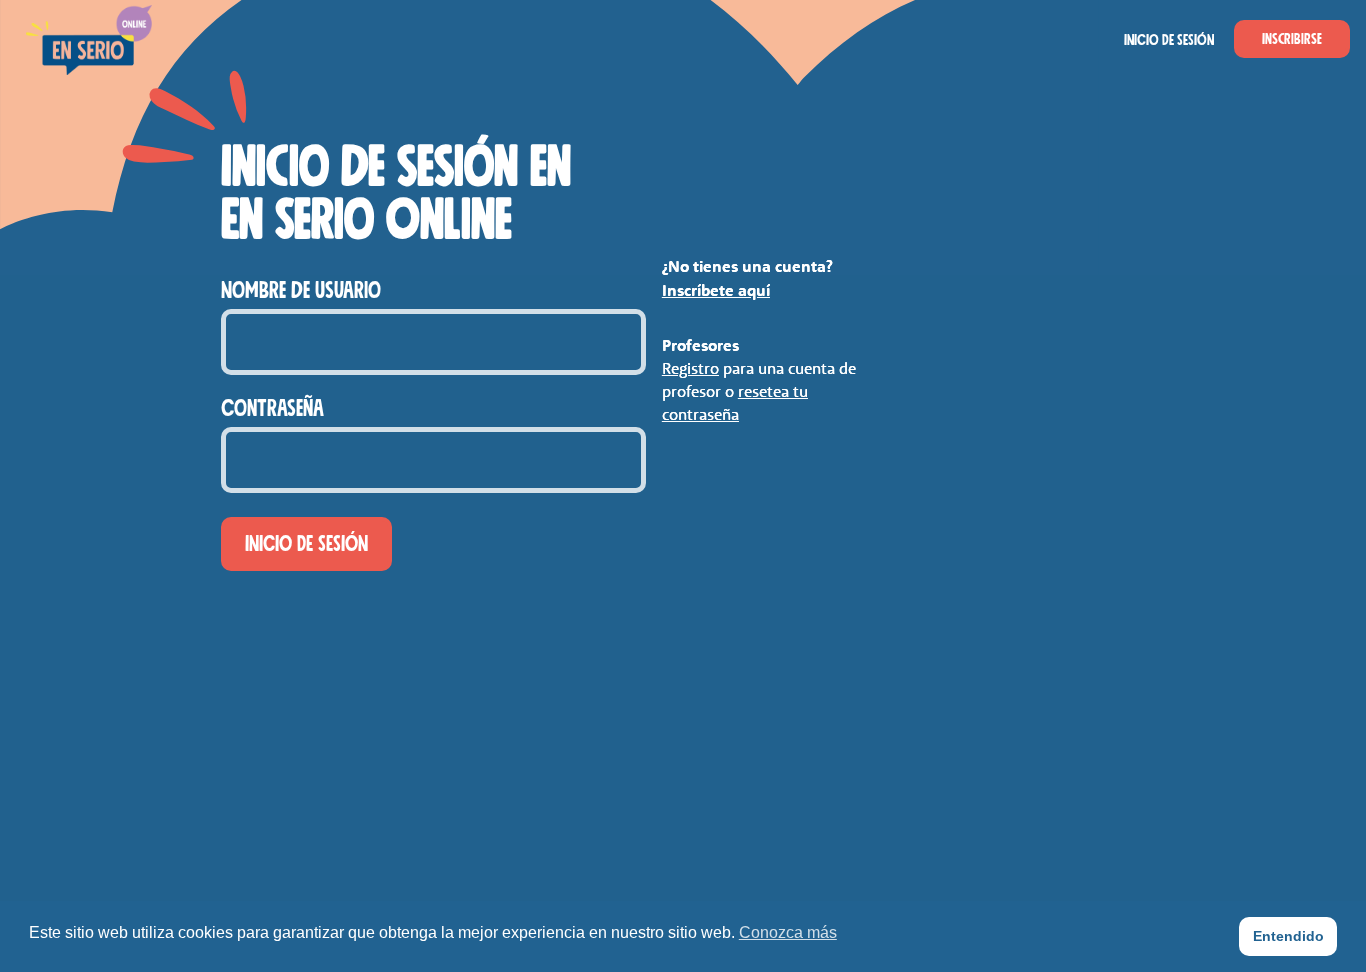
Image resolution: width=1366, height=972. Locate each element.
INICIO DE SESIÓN (1169, 40)
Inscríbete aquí (716, 290)
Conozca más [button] (788, 932)
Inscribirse (1292, 39)
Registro (690, 368)
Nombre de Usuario (301, 291)
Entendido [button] (1288, 936)
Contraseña (272, 409)
